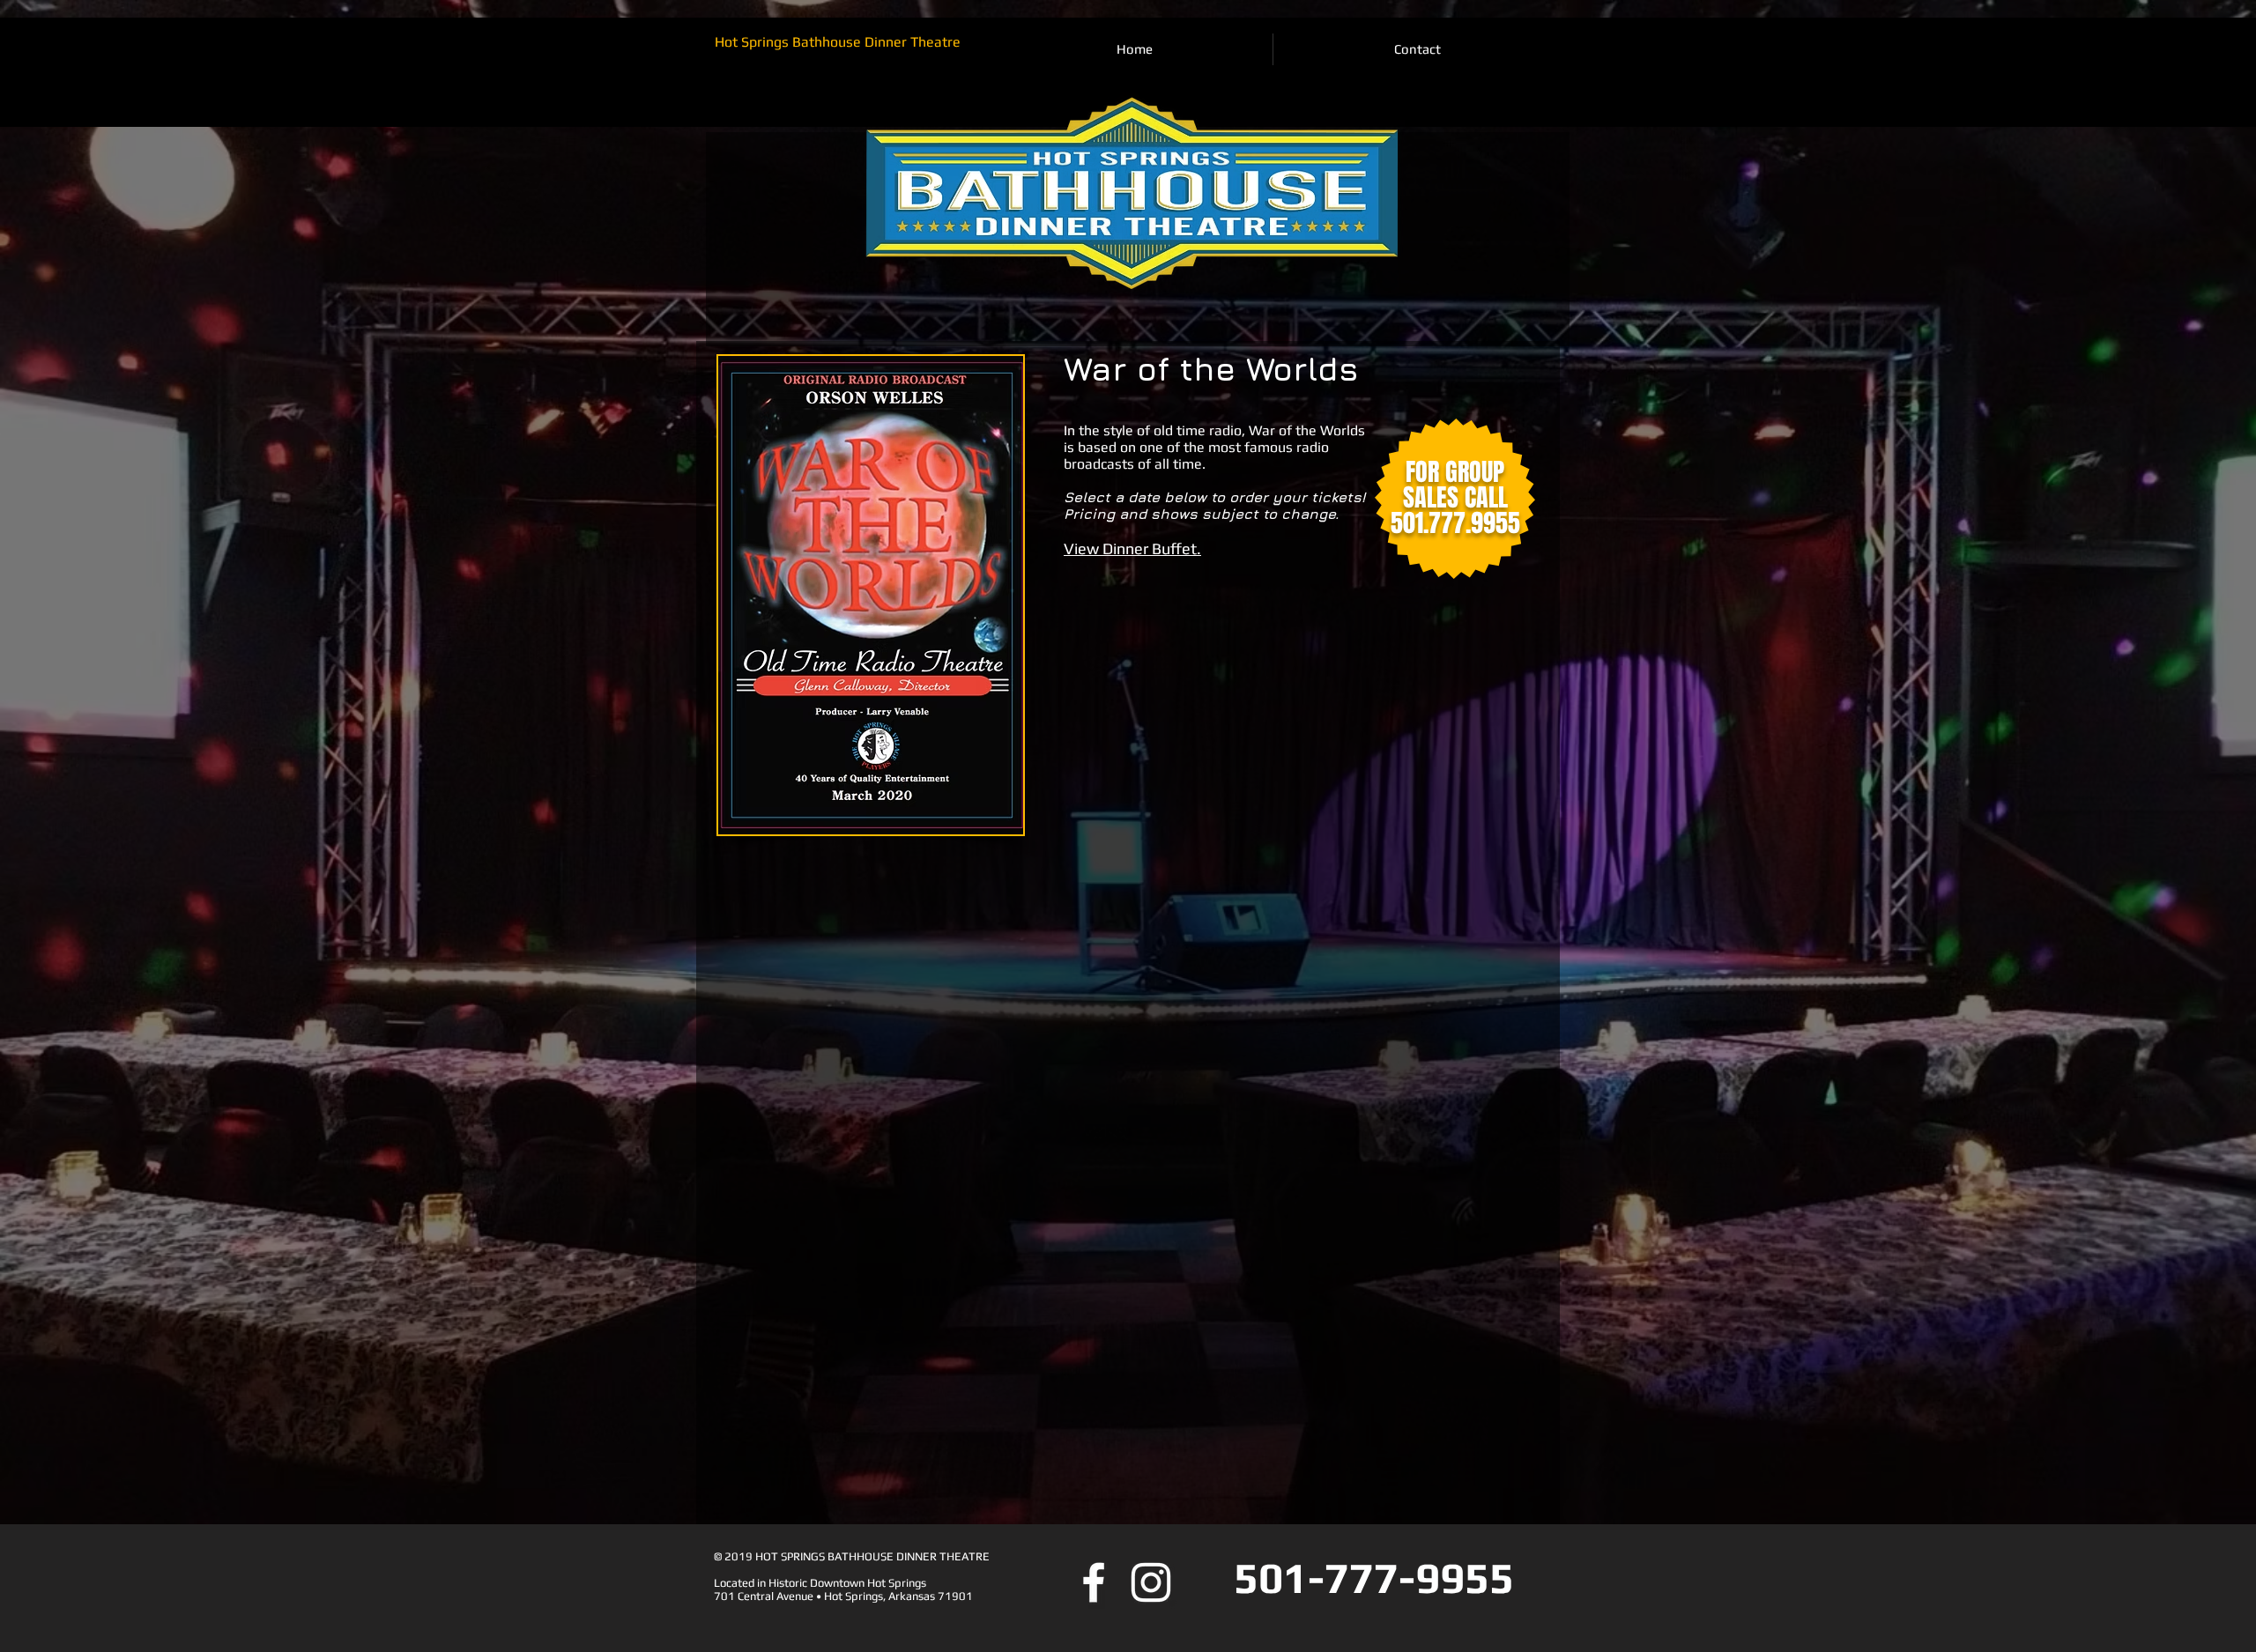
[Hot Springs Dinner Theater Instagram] (1151, 1582)
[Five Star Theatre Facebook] (1094, 1582)
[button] (1132, 549)
